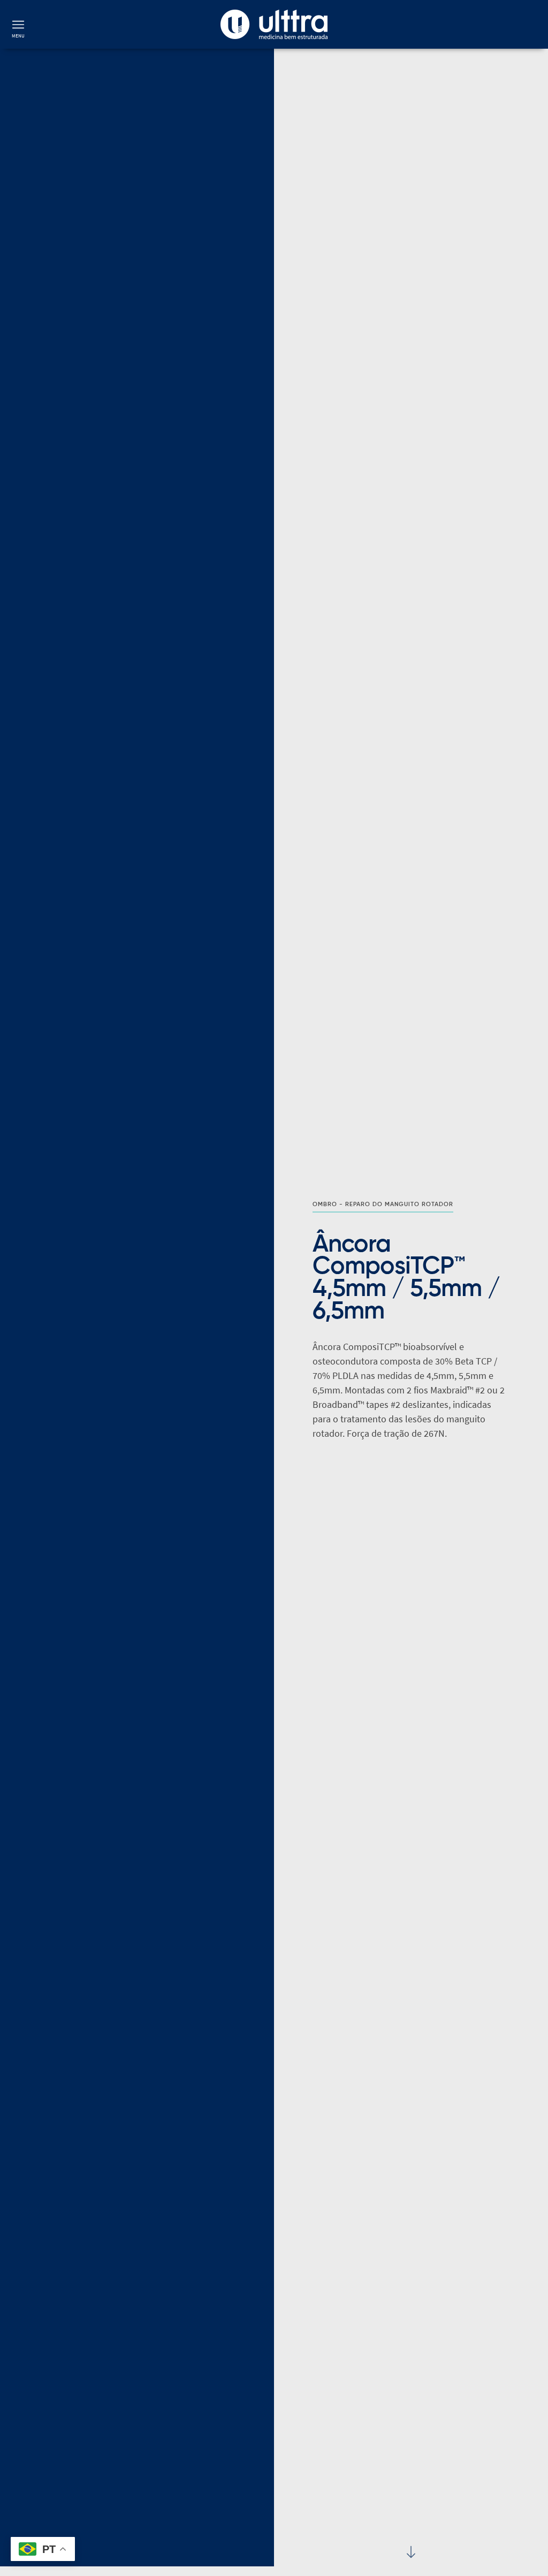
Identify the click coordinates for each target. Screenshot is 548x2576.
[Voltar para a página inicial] (274, 24)
